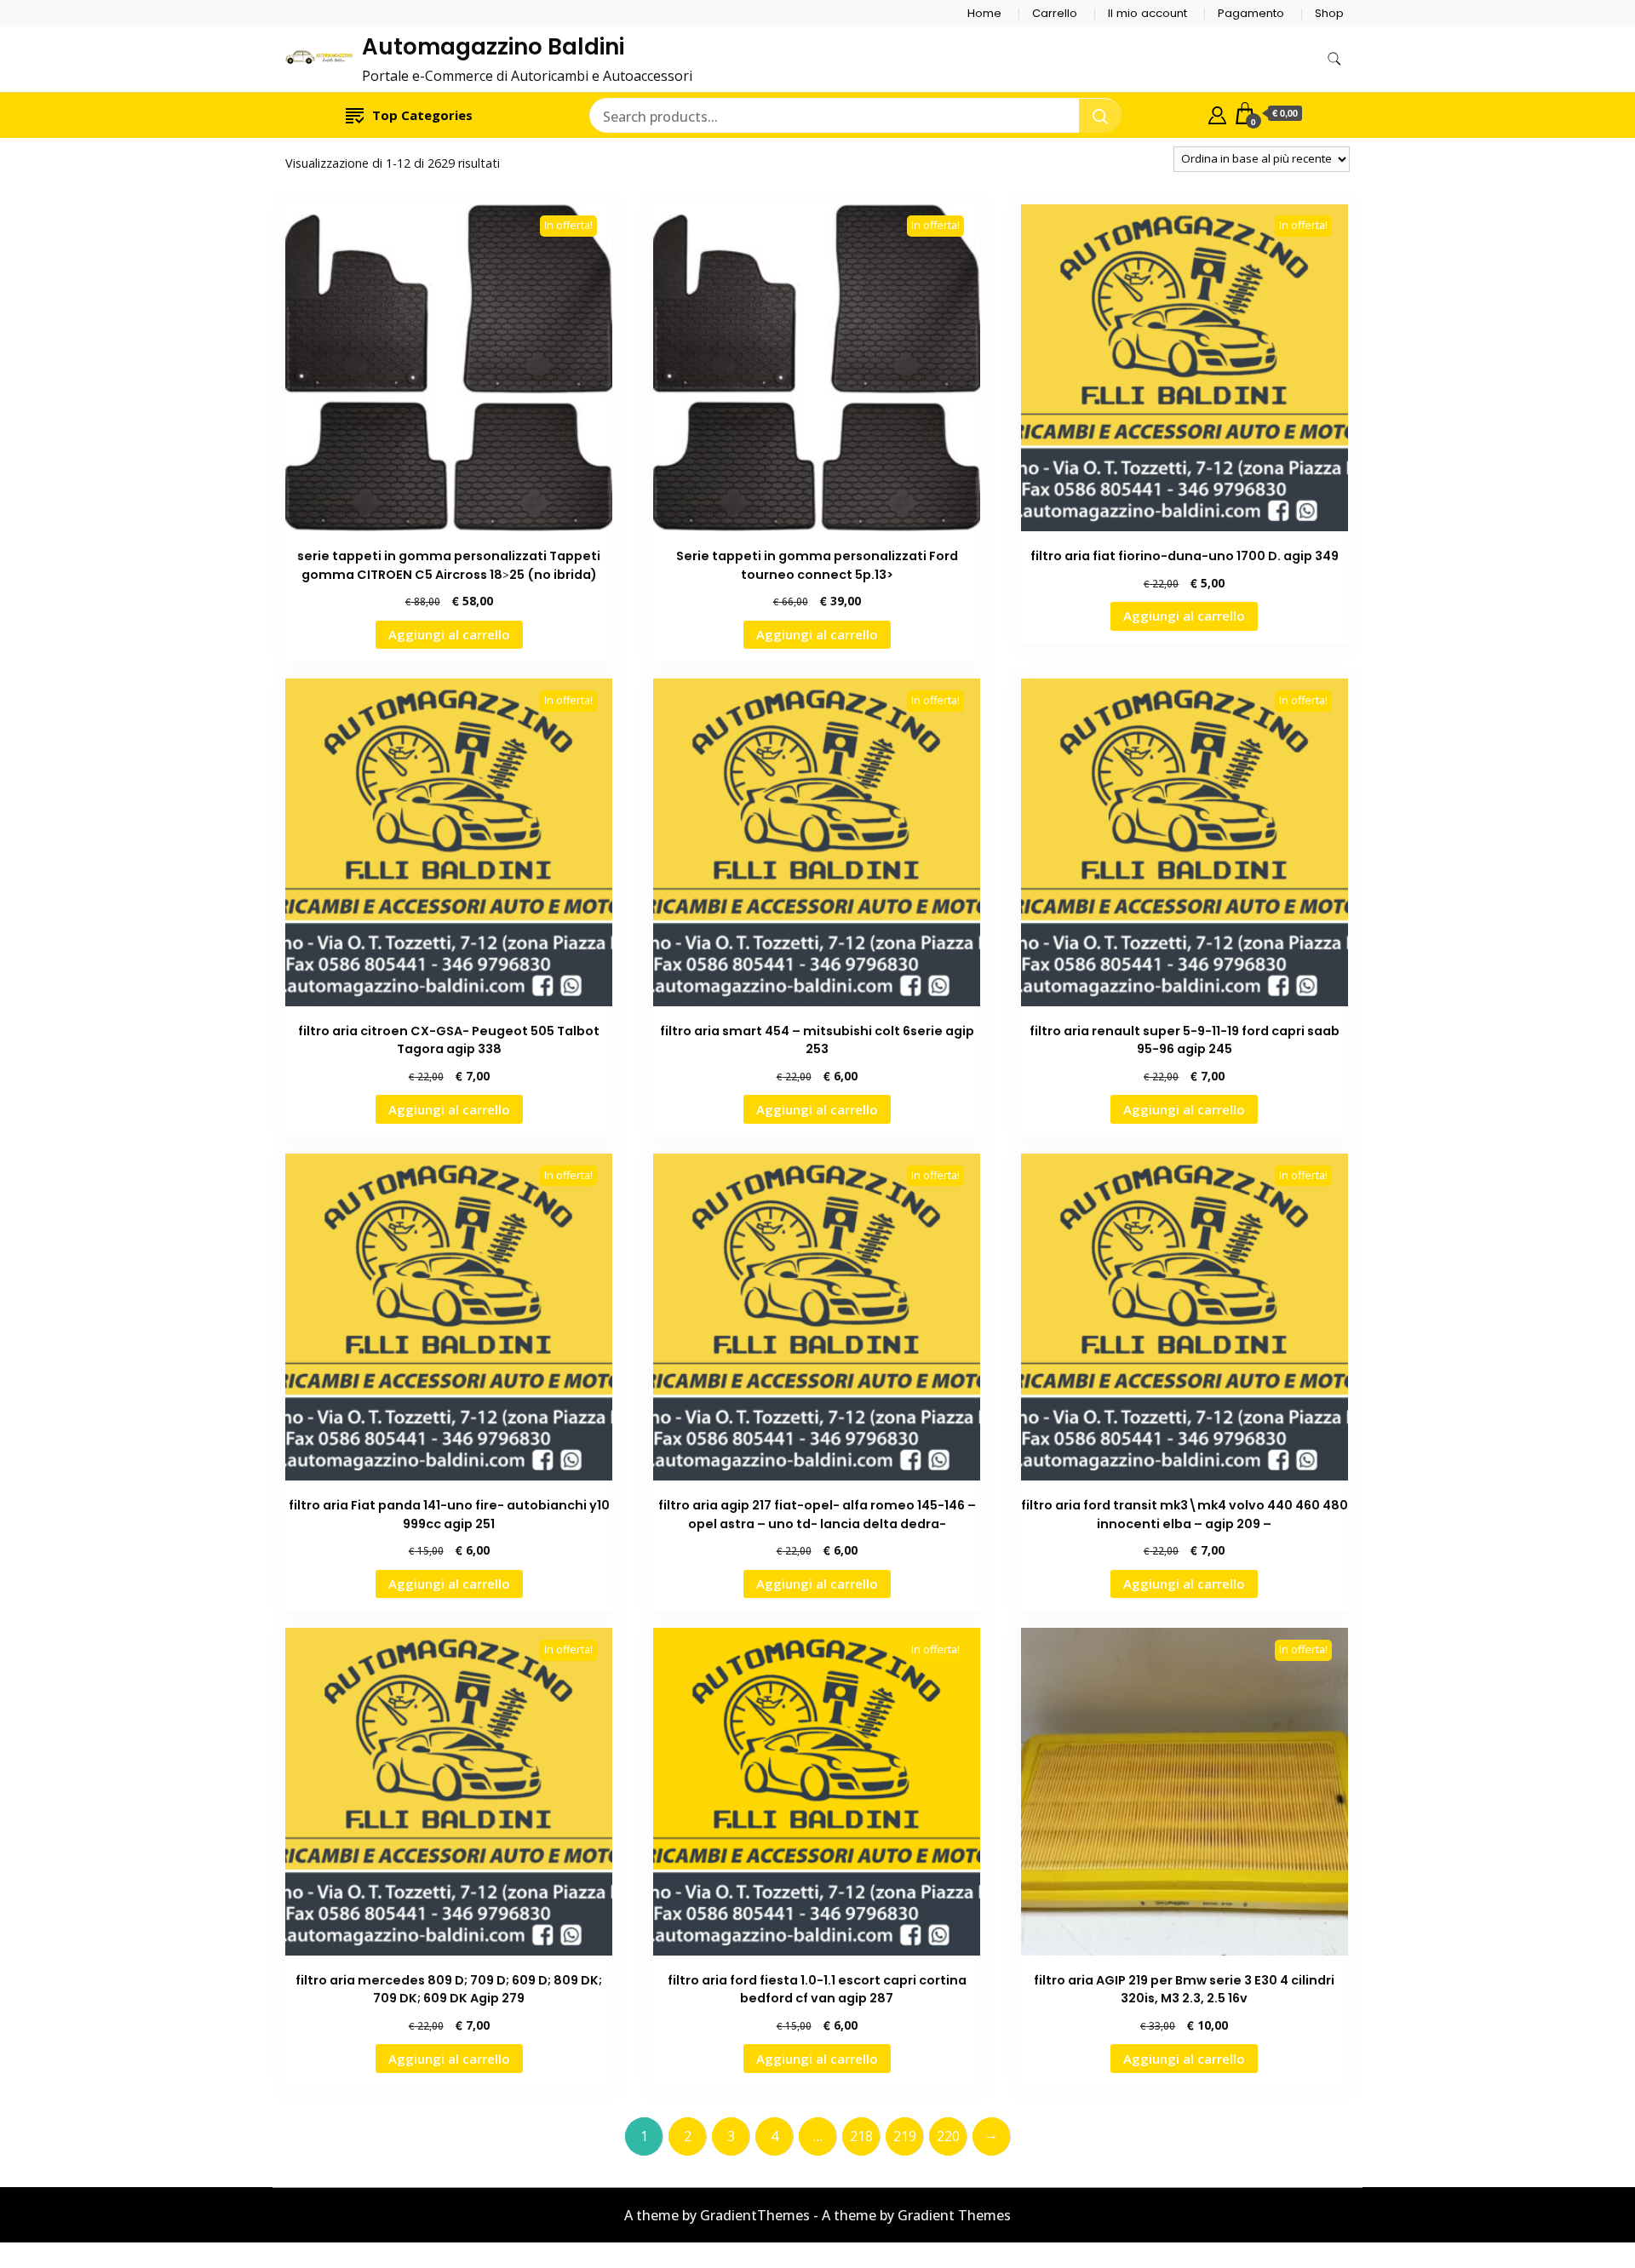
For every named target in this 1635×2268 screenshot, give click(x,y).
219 (905, 2136)
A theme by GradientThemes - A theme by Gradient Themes (817, 2215)
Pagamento (1251, 13)
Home (984, 13)
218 (861, 2136)
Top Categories (422, 115)
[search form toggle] (1334, 59)
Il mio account (1147, 13)
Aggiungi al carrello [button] (449, 634)
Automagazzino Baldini (493, 47)
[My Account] (1217, 113)
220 (948, 2136)
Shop (1329, 13)
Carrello (1055, 13)
